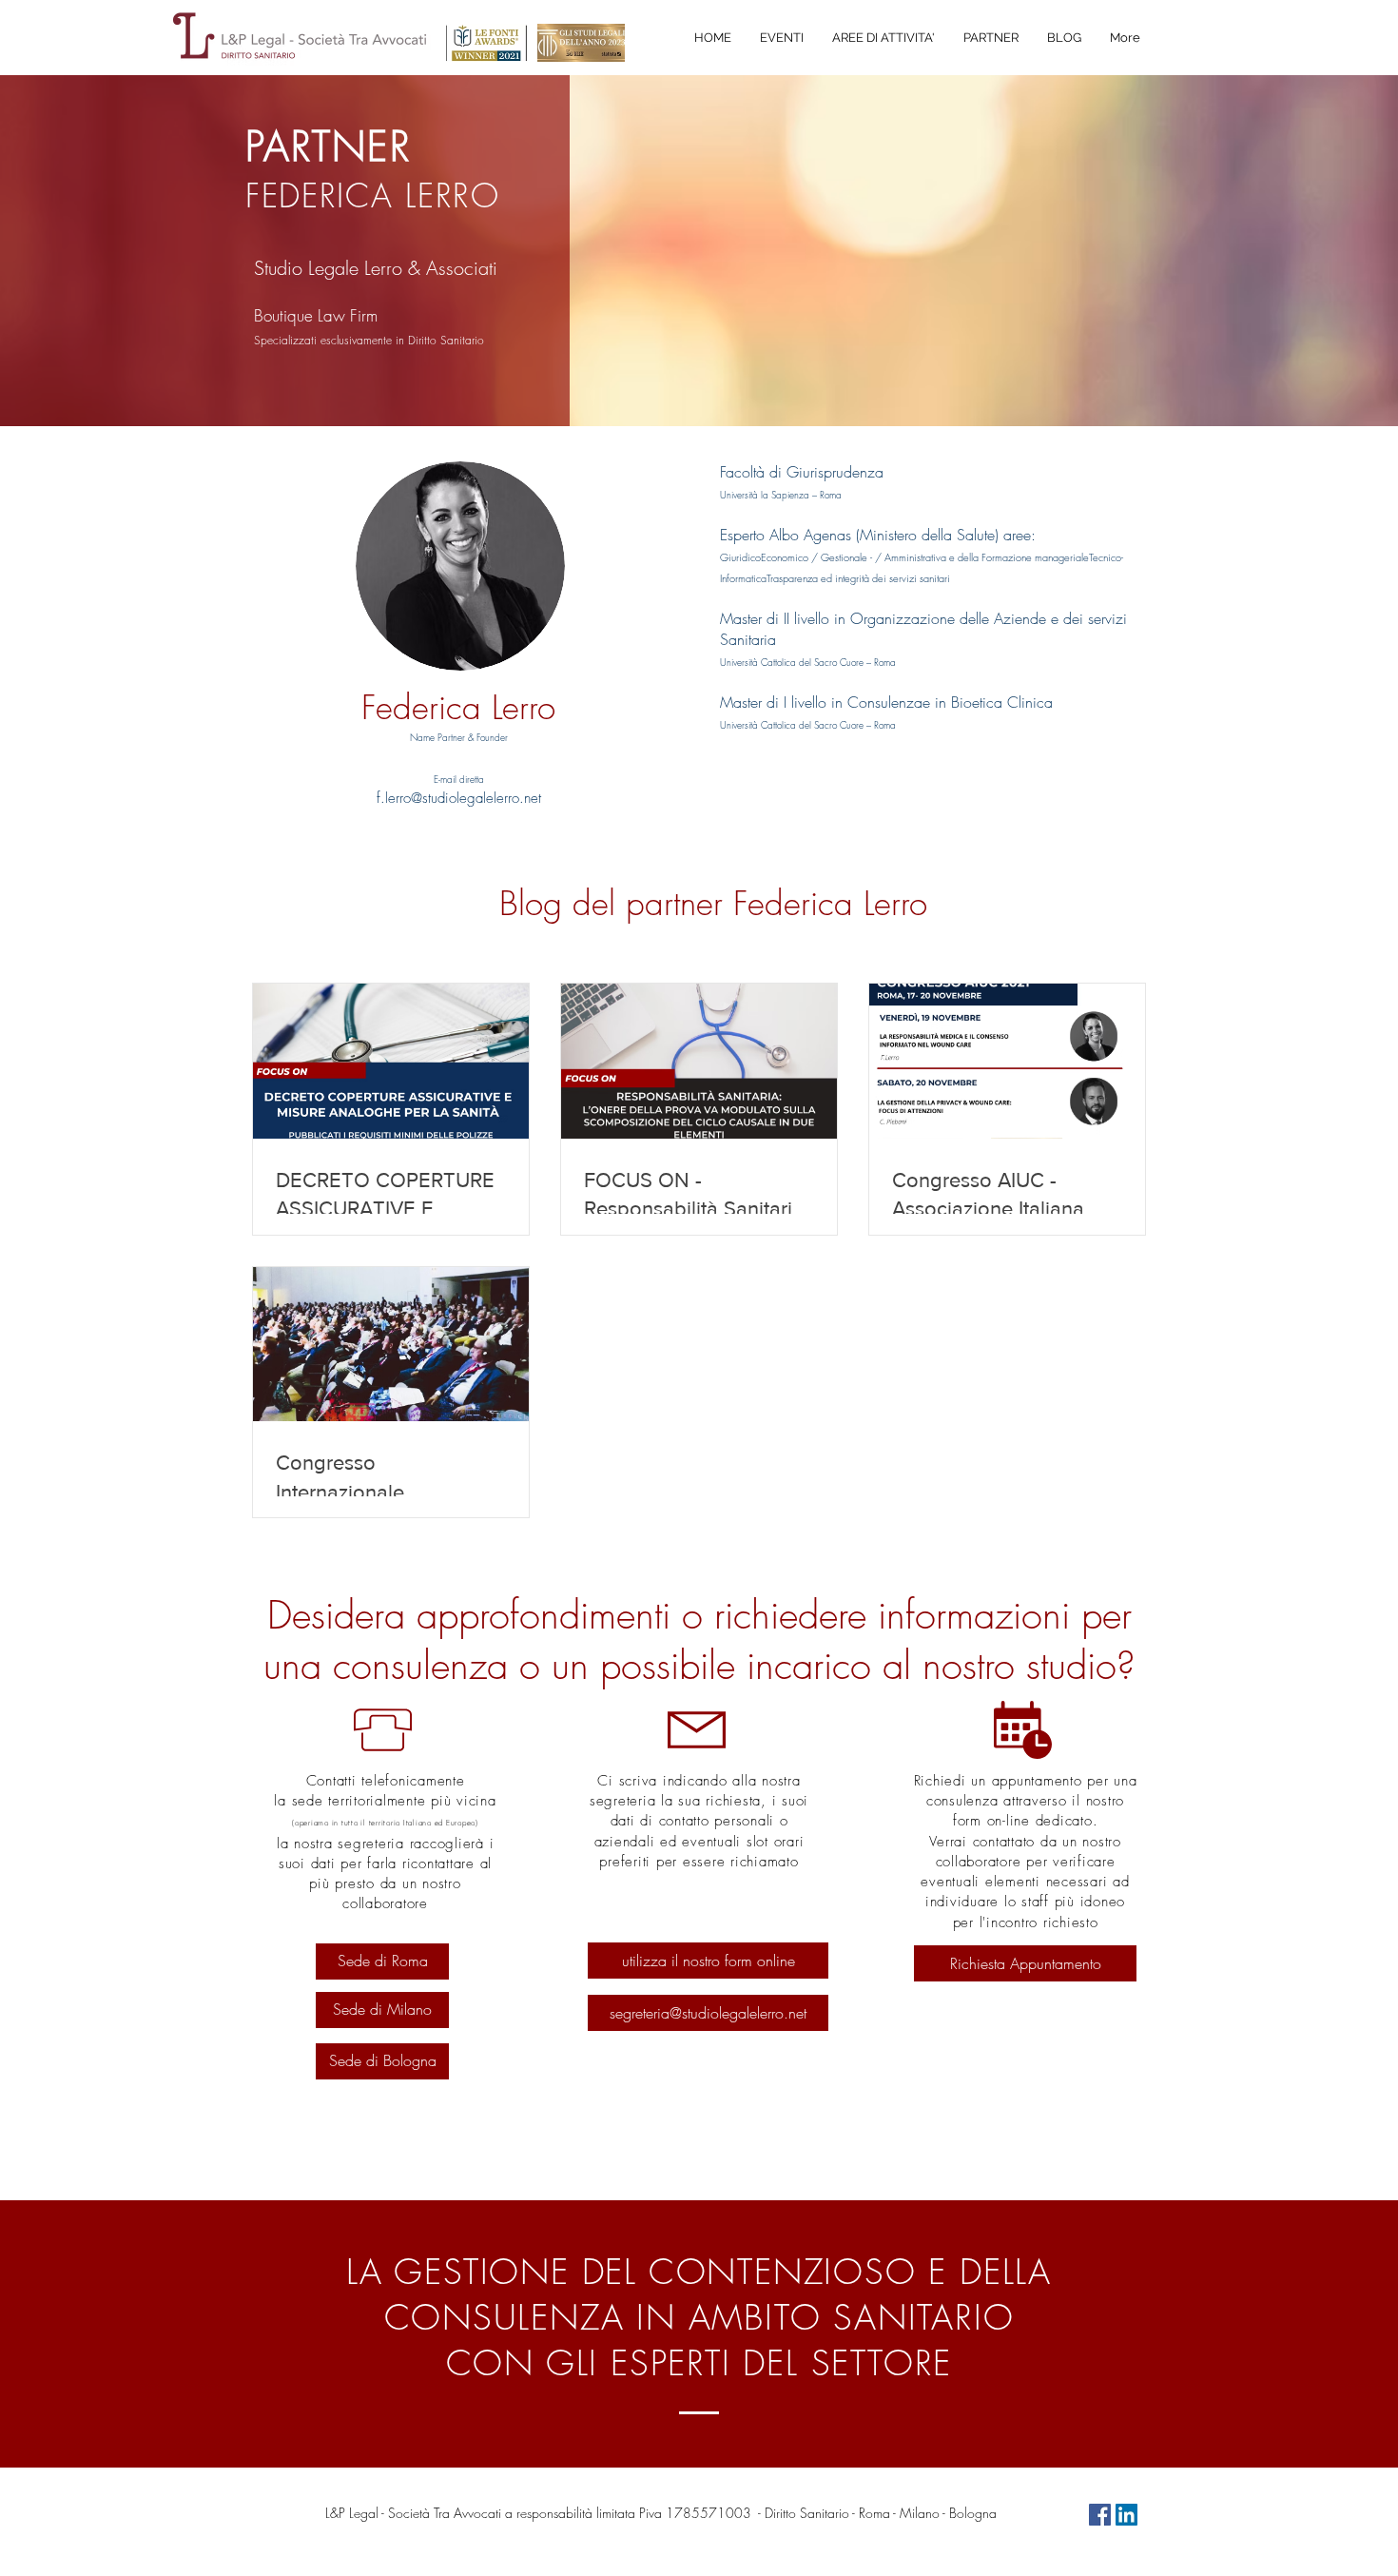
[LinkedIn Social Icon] (1126, 2515)
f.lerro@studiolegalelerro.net (459, 798)
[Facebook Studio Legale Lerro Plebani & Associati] (1100, 2515)
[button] (883, 38)
